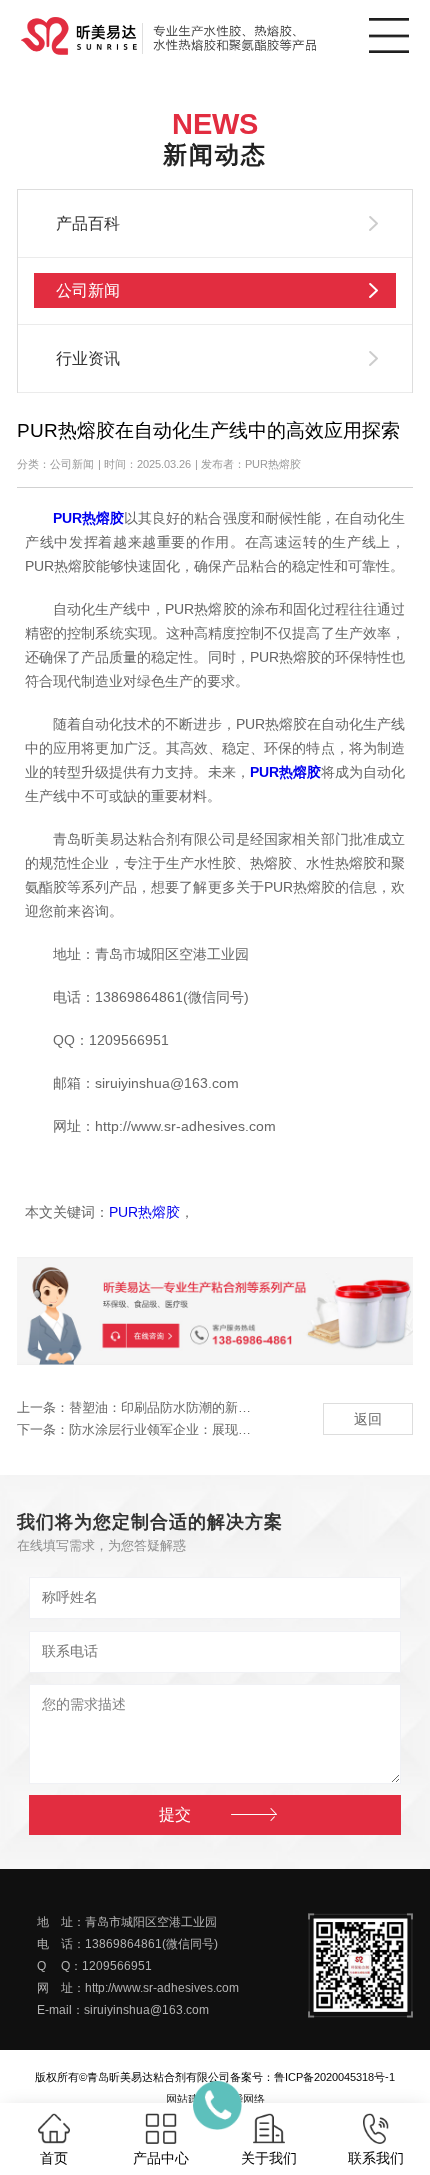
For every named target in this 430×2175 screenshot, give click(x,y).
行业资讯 (88, 358)
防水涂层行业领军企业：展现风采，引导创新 (199, 1429)
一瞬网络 (243, 2099)
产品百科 (88, 223)
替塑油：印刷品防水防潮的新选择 (166, 1407)
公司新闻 (88, 290)
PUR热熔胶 (144, 1212)
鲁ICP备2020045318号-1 (334, 2077)
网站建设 (188, 2099)
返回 (368, 1419)
